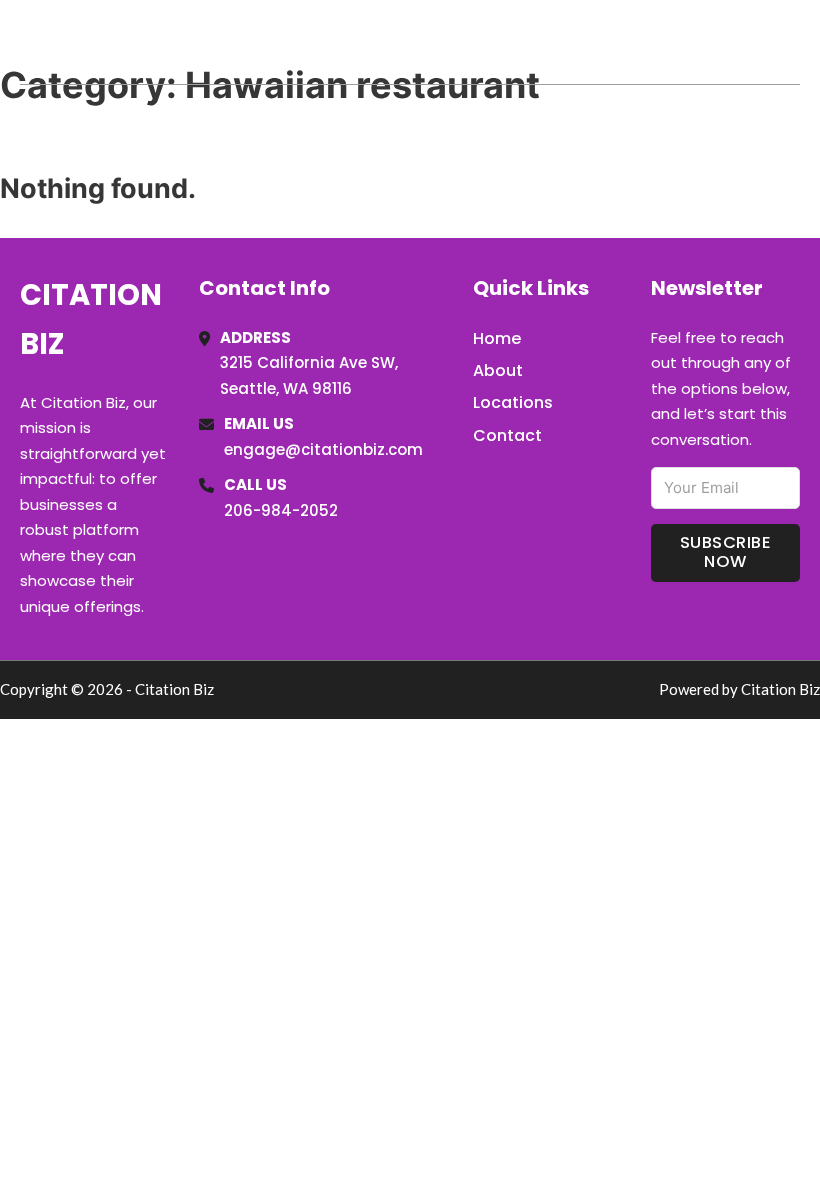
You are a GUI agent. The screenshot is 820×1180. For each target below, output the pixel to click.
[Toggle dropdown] (793, 42)
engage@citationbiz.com (323, 449)
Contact (507, 435)
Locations (658, 42)
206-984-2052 (281, 510)
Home (568, 42)
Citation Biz (126, 41)
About (498, 370)
